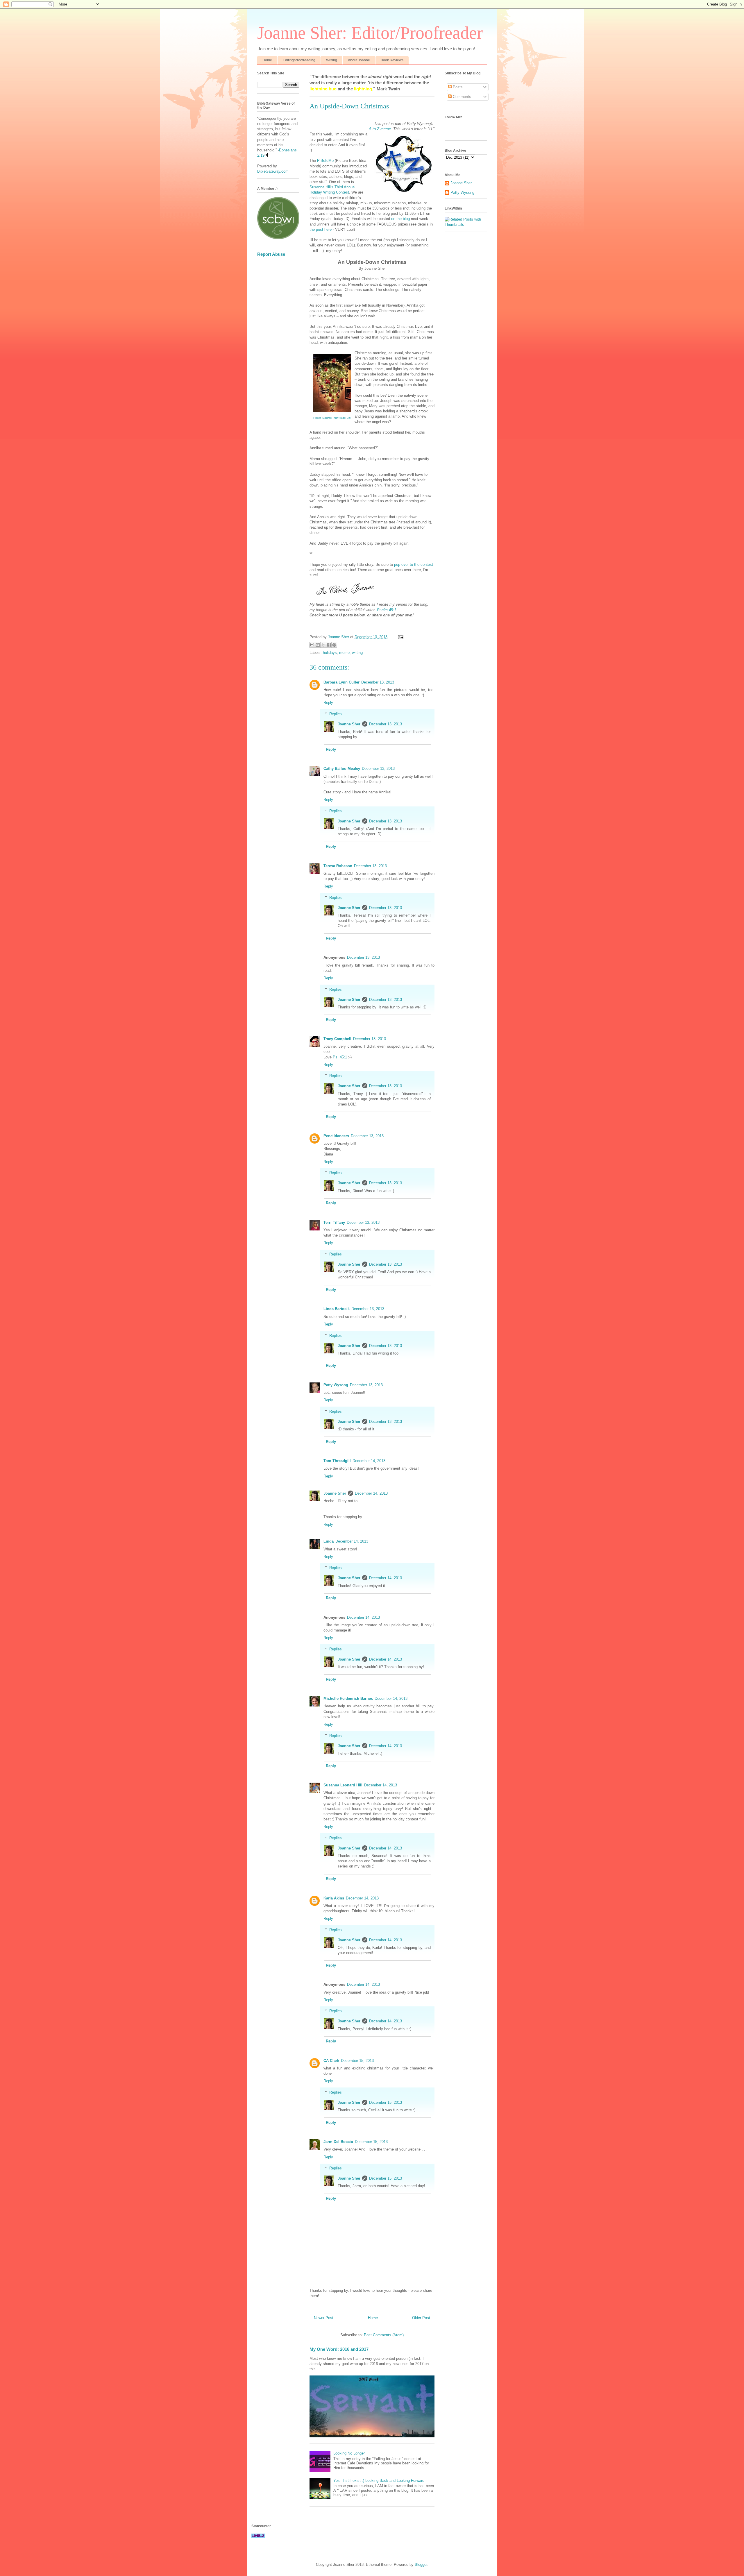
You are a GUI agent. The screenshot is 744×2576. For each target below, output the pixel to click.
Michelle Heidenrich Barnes (348, 1698)
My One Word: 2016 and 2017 (339, 2349)
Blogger (421, 2565)
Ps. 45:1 (340, 1057)
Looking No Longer (349, 2453)
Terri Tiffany (334, 1222)
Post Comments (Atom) (384, 2335)
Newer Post (324, 2318)
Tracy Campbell (337, 1039)
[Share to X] (323, 645)
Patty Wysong (336, 1385)
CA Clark (331, 2061)
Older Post (421, 2318)
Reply (328, 703)
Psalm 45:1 (387, 610)
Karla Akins (334, 1898)
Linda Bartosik (337, 1309)
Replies (336, 714)
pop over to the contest (414, 565)
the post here (321, 229)
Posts (457, 87)
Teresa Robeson (338, 866)
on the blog (400, 219)
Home (267, 60)
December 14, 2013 (369, 1461)
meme (344, 653)
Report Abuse (271, 254)
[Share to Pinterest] (334, 645)
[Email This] (312, 645)
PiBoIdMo (325, 161)
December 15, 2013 (357, 2061)
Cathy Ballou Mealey (342, 769)
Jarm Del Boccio (338, 2142)
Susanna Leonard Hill (343, 1785)
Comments (461, 97)
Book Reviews (392, 60)
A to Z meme (380, 129)
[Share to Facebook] (329, 645)
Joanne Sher (349, 724)
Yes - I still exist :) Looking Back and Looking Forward (379, 2481)
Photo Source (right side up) (332, 418)
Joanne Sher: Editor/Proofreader (370, 33)
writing (357, 653)
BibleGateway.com (273, 171)
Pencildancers (336, 1136)
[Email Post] (400, 637)
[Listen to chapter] (268, 155)
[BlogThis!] (318, 645)
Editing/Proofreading (299, 60)
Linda (329, 1541)
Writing (332, 60)
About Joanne (359, 60)
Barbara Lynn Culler (341, 682)
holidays (330, 653)
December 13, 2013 (378, 682)
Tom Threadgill (337, 1461)
